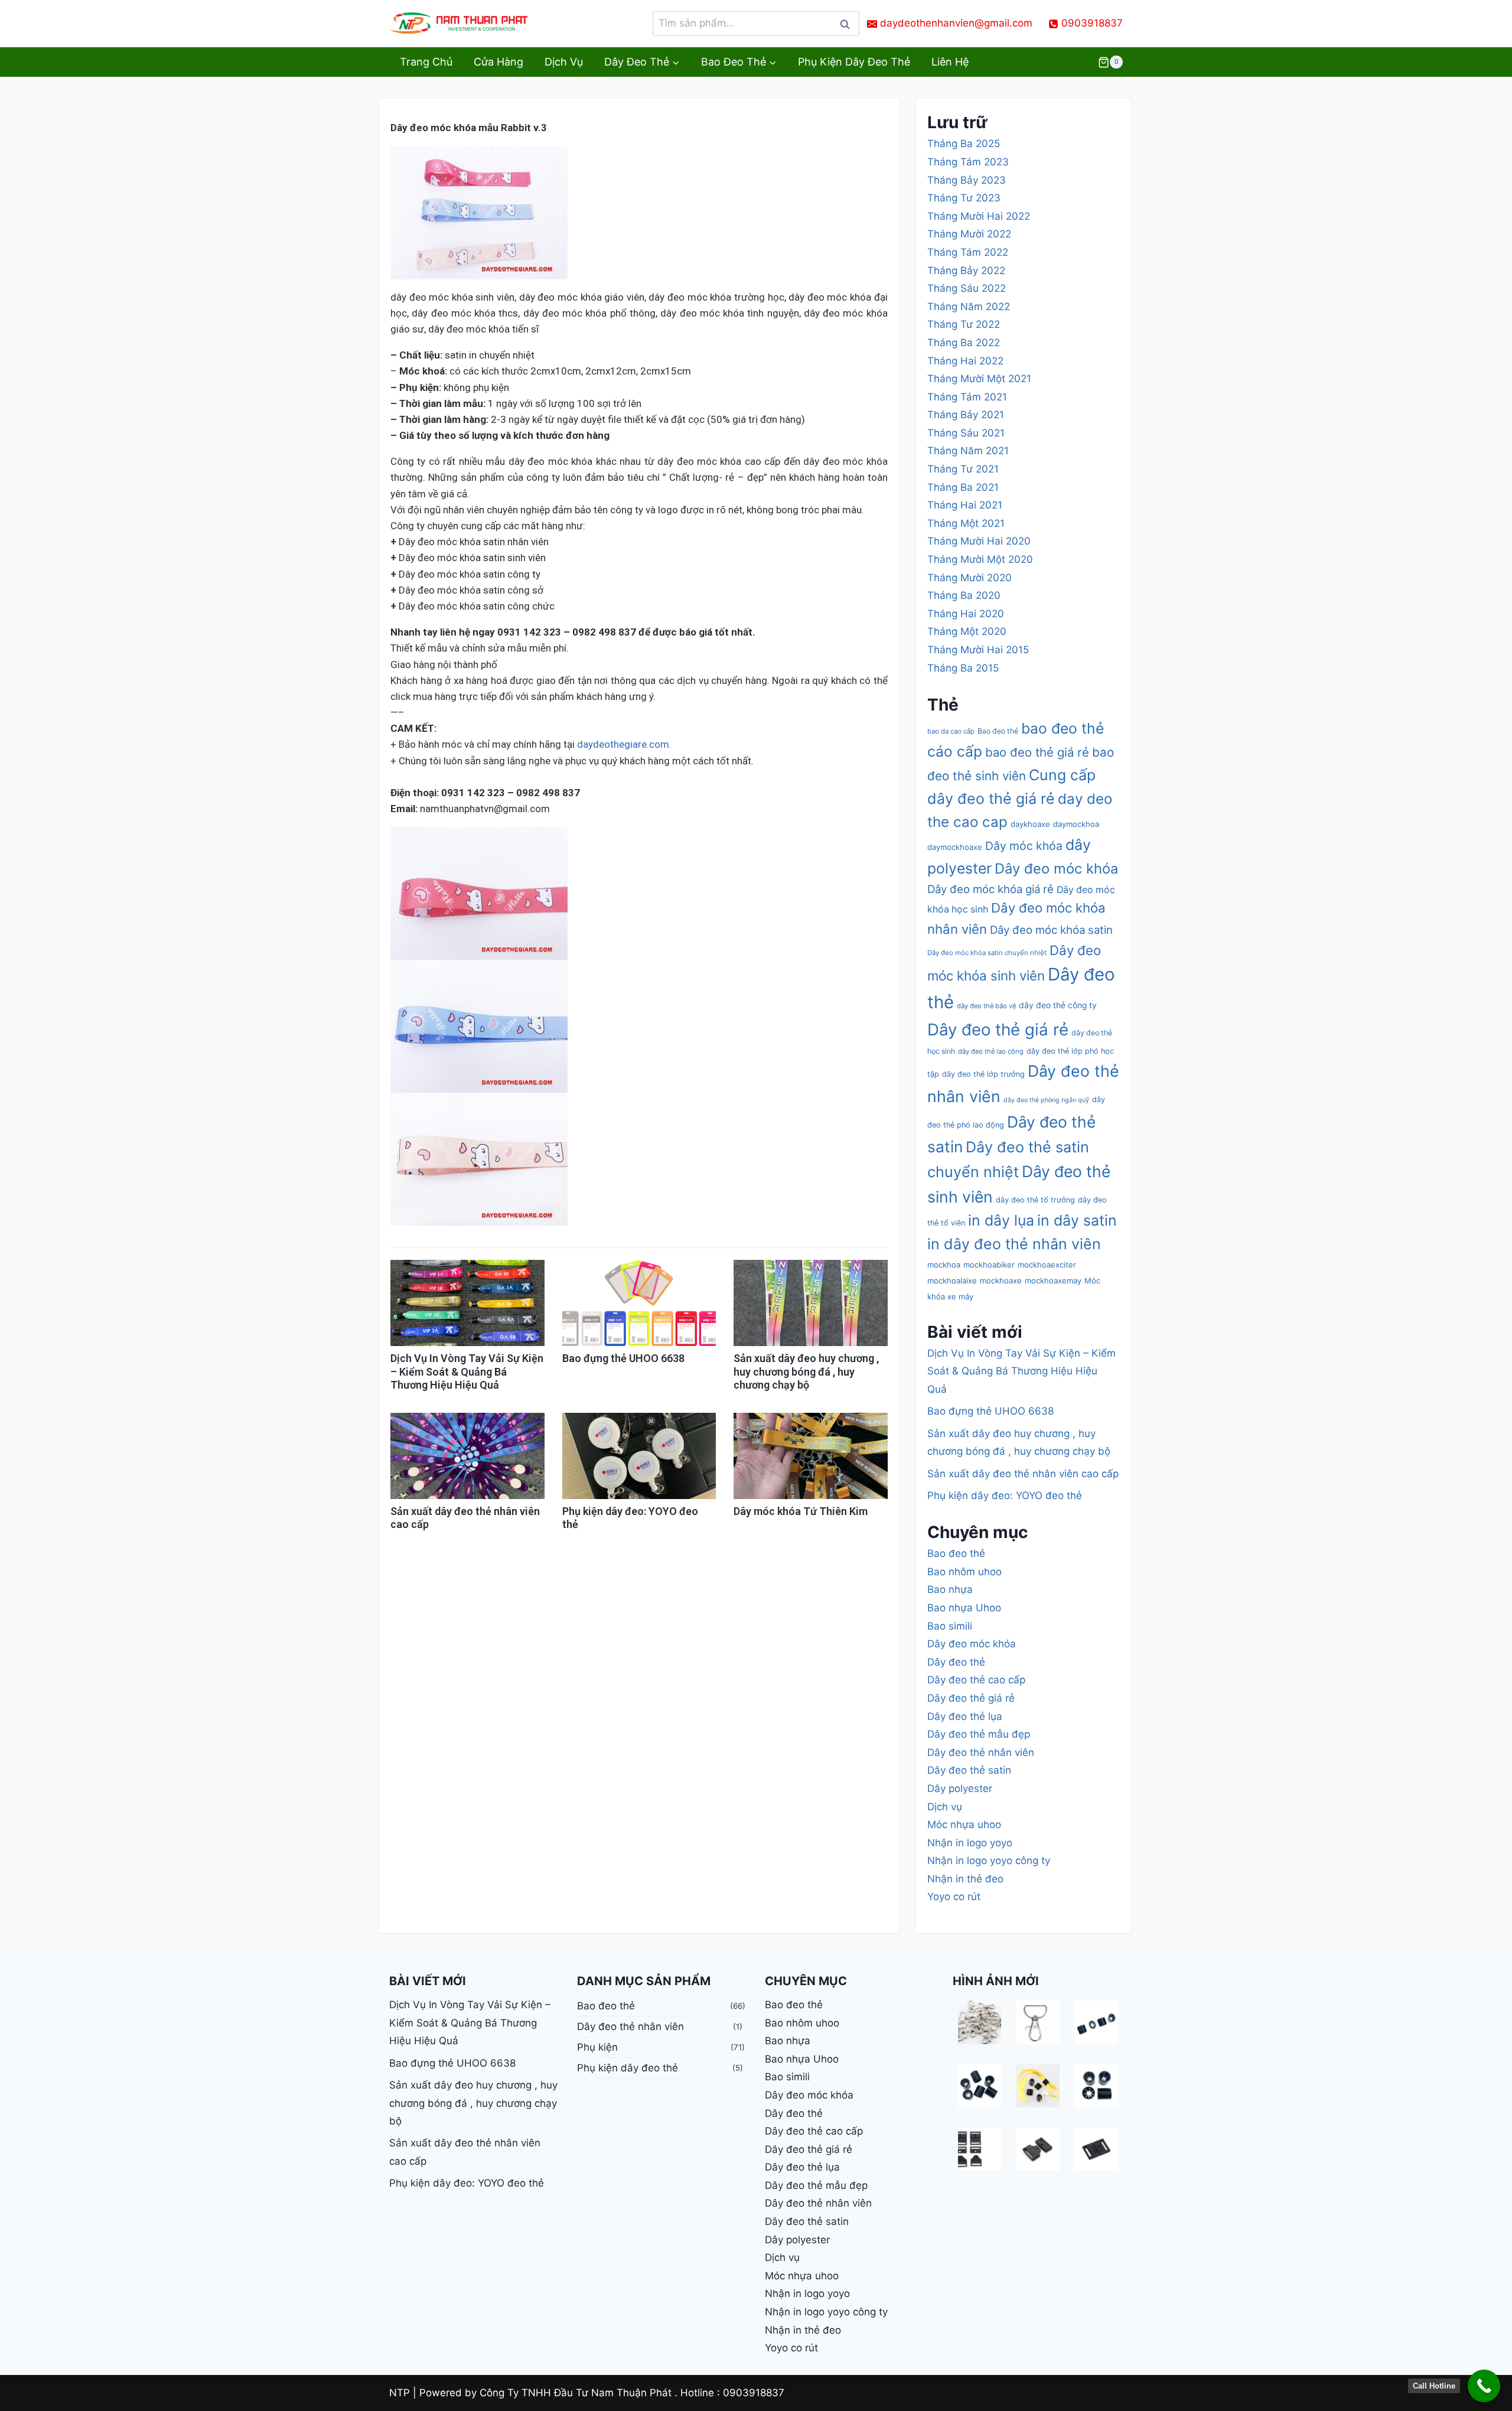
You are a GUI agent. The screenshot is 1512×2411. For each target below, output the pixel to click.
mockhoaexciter (1047, 1265)
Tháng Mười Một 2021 (979, 379)
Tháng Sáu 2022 (967, 288)
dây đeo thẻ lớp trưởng (983, 1074)
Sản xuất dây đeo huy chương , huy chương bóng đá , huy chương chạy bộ (806, 1371)
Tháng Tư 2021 (963, 469)
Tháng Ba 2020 (964, 595)
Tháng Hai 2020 (966, 614)
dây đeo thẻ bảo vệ (986, 1006)
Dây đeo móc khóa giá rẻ (990, 889)
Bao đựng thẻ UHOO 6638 (623, 1358)
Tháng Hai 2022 (965, 361)
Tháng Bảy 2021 (966, 415)
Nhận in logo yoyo (970, 1843)
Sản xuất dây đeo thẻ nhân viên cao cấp (1023, 1474)
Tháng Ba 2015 (963, 668)
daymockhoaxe (955, 847)
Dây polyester (960, 1788)
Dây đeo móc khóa (1056, 869)
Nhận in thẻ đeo (965, 1879)
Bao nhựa (950, 1589)
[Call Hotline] (1484, 2386)
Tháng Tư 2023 (964, 198)
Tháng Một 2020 (967, 631)
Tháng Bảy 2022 (966, 271)
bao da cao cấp (951, 731)
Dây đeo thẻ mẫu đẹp (979, 1734)
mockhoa (944, 1265)
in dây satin (1077, 1220)
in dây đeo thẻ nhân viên (1014, 1244)
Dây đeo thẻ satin (969, 1770)
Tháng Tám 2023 (968, 162)
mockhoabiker (989, 1265)
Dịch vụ (564, 62)
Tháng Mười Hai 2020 (979, 541)
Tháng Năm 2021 (968, 451)
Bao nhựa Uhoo (964, 1608)
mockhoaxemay (1053, 1281)
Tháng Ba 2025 (964, 144)
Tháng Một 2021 (966, 523)
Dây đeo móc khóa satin (1051, 930)
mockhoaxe (1001, 1281)
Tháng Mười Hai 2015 (978, 650)
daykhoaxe (1030, 824)
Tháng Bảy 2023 (967, 180)
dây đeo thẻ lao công (991, 1051)
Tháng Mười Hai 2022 (979, 216)
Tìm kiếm (848, 27)
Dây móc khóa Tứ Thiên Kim (801, 1511)
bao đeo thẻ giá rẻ (1037, 752)
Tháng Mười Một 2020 (980, 559)
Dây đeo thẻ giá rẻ (998, 1029)
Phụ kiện (597, 2047)
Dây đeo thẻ (956, 1662)
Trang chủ (426, 62)
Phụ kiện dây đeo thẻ (854, 62)
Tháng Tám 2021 (967, 397)
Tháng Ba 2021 (963, 487)
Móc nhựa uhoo (964, 1824)
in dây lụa (1001, 1220)
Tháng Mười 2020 (970, 578)
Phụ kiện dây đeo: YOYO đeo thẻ (1005, 1496)
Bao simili (950, 1626)
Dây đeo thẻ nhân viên (981, 1752)
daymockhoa (1076, 824)
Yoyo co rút (954, 1897)
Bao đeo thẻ (998, 731)
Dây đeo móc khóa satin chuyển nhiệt (987, 953)
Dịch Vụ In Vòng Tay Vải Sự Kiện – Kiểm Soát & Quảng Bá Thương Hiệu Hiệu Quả (467, 1371)
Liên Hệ (950, 62)
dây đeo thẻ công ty (1058, 1005)
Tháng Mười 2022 (969, 234)
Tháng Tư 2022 (964, 324)
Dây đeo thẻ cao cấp (976, 1680)
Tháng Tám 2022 (968, 252)
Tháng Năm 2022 (969, 307)
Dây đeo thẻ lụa (965, 1716)
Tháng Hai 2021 (965, 505)
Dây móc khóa (1024, 846)
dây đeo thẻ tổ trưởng (1035, 1200)
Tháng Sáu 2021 (966, 433)
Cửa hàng (498, 62)
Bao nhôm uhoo (964, 1572)
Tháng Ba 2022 (964, 343)
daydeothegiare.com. (624, 744)
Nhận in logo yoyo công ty (989, 1861)
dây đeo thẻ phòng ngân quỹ (1046, 1100)
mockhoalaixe (952, 1281)
